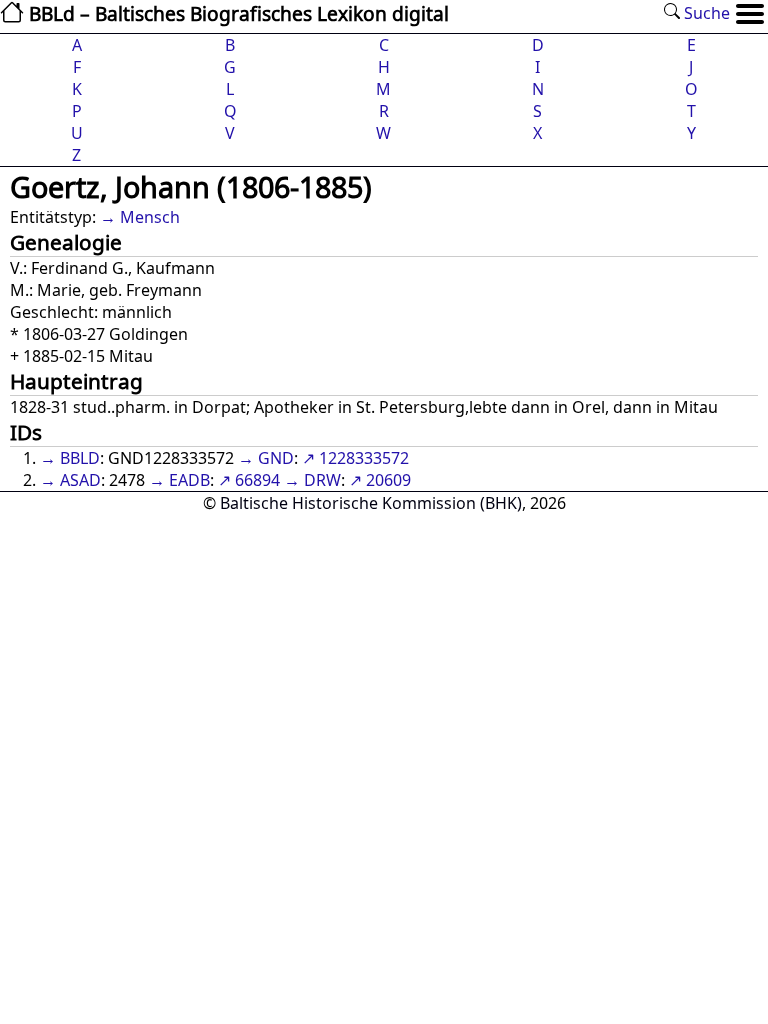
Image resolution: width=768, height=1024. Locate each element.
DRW (322, 480)
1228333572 (364, 458)
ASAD (80, 480)
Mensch (150, 217)
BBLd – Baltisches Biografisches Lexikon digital (236, 13)
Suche (705, 13)
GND (276, 458)
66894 (257, 480)
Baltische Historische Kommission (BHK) (371, 503)
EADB (189, 480)
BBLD (80, 458)
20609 (388, 480)
